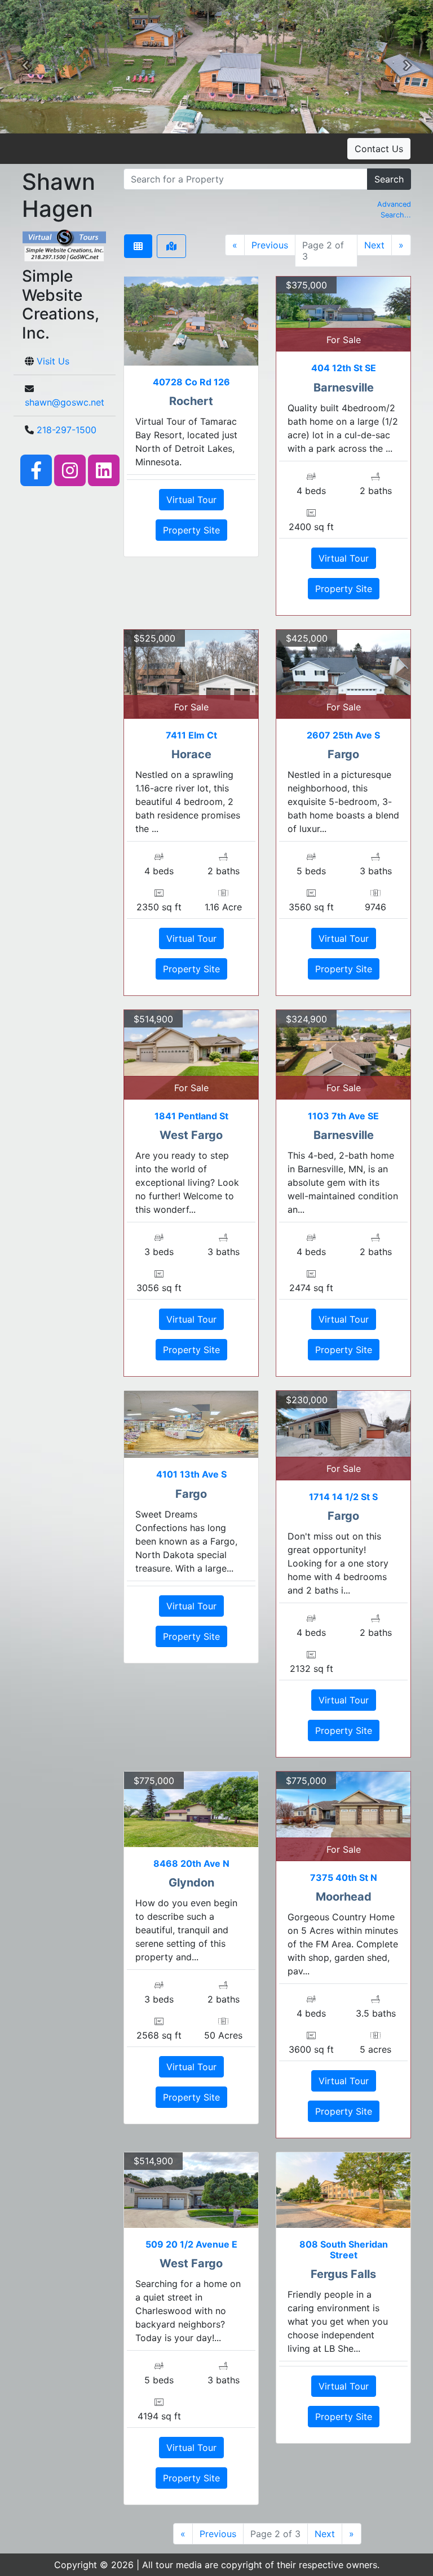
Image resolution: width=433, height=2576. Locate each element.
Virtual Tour (191, 500)
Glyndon (191, 1883)
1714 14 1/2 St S (343, 1497)
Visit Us (53, 361)
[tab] (138, 246)
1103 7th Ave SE (343, 1116)
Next (374, 245)
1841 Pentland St (191, 1116)
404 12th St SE (344, 368)
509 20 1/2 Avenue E (191, 2244)
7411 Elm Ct (191, 735)
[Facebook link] (36, 469)
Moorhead (344, 1897)
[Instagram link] (70, 469)
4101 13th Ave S (191, 1474)
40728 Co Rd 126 (191, 382)
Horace (191, 754)
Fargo (343, 754)
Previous (270, 245)
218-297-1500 (67, 430)
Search (389, 179)
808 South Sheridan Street (344, 2250)
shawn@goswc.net (65, 402)
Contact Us (379, 149)
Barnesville (344, 388)
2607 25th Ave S (343, 735)
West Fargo (191, 1135)
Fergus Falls (343, 2274)
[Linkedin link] (104, 469)
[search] (246, 179)
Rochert (191, 401)
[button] (25, 67)
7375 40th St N (344, 1878)
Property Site (191, 530)
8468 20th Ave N (191, 1863)
